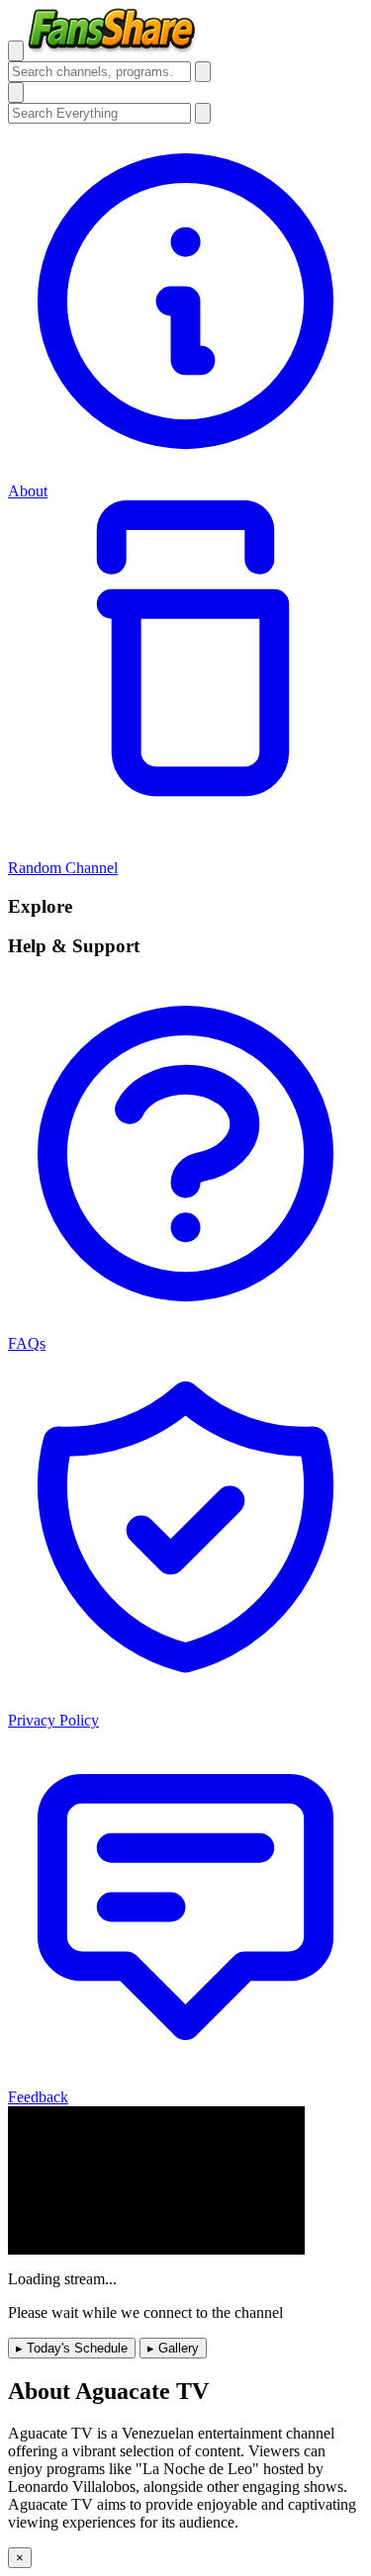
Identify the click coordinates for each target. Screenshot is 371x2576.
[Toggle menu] (16, 51)
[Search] (203, 72)
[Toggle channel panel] (16, 92)
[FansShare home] (112, 50)
